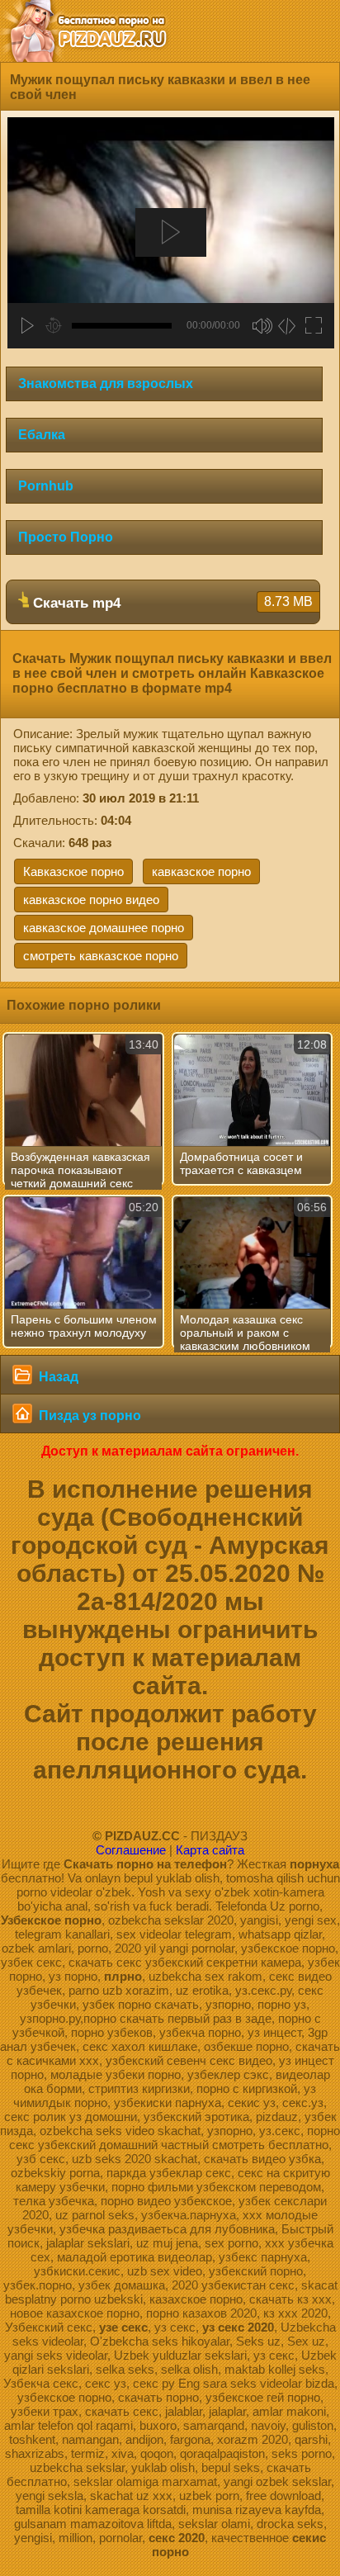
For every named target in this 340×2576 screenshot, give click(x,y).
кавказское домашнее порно (104, 928)
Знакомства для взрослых (106, 384)
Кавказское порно (73, 871)
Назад (57, 1377)
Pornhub (46, 486)
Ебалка (42, 435)
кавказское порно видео (91, 900)
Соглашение (131, 1850)
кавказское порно (201, 871)
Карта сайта (210, 1850)
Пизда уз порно (88, 1416)
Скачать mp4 (171, 603)
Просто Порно (66, 537)
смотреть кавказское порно (101, 956)
